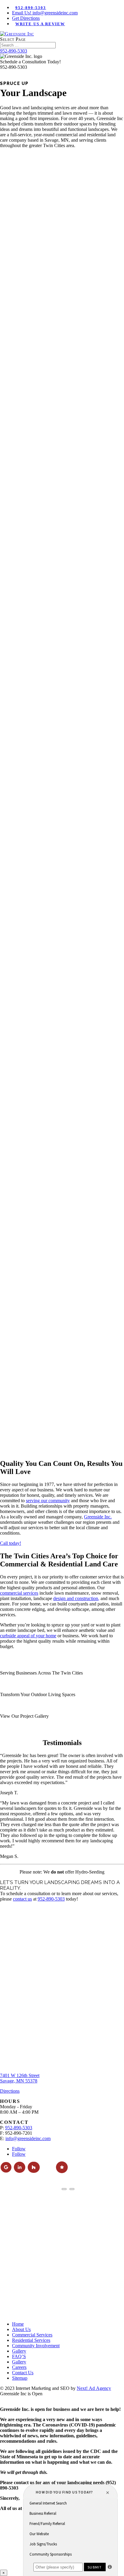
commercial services (19, 1593)
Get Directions (26, 18)
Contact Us (23, 2373)
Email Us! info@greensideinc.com (45, 13)
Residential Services (31, 2340)
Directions (10, 2091)
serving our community (48, 1501)
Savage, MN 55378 (19, 2081)
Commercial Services (32, 2335)
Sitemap (20, 2378)
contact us (22, 1899)
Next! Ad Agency (94, 2388)
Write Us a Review (40, 24)
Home (18, 2324)
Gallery (19, 2351)
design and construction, (76, 1598)
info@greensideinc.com (28, 2138)
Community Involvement (36, 2346)
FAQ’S (19, 2356)
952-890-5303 (31, 8)
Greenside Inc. (98, 1517)
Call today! (11, 1543)
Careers (19, 2367)
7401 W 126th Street (20, 2075)
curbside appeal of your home (28, 1636)
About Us (21, 2329)
